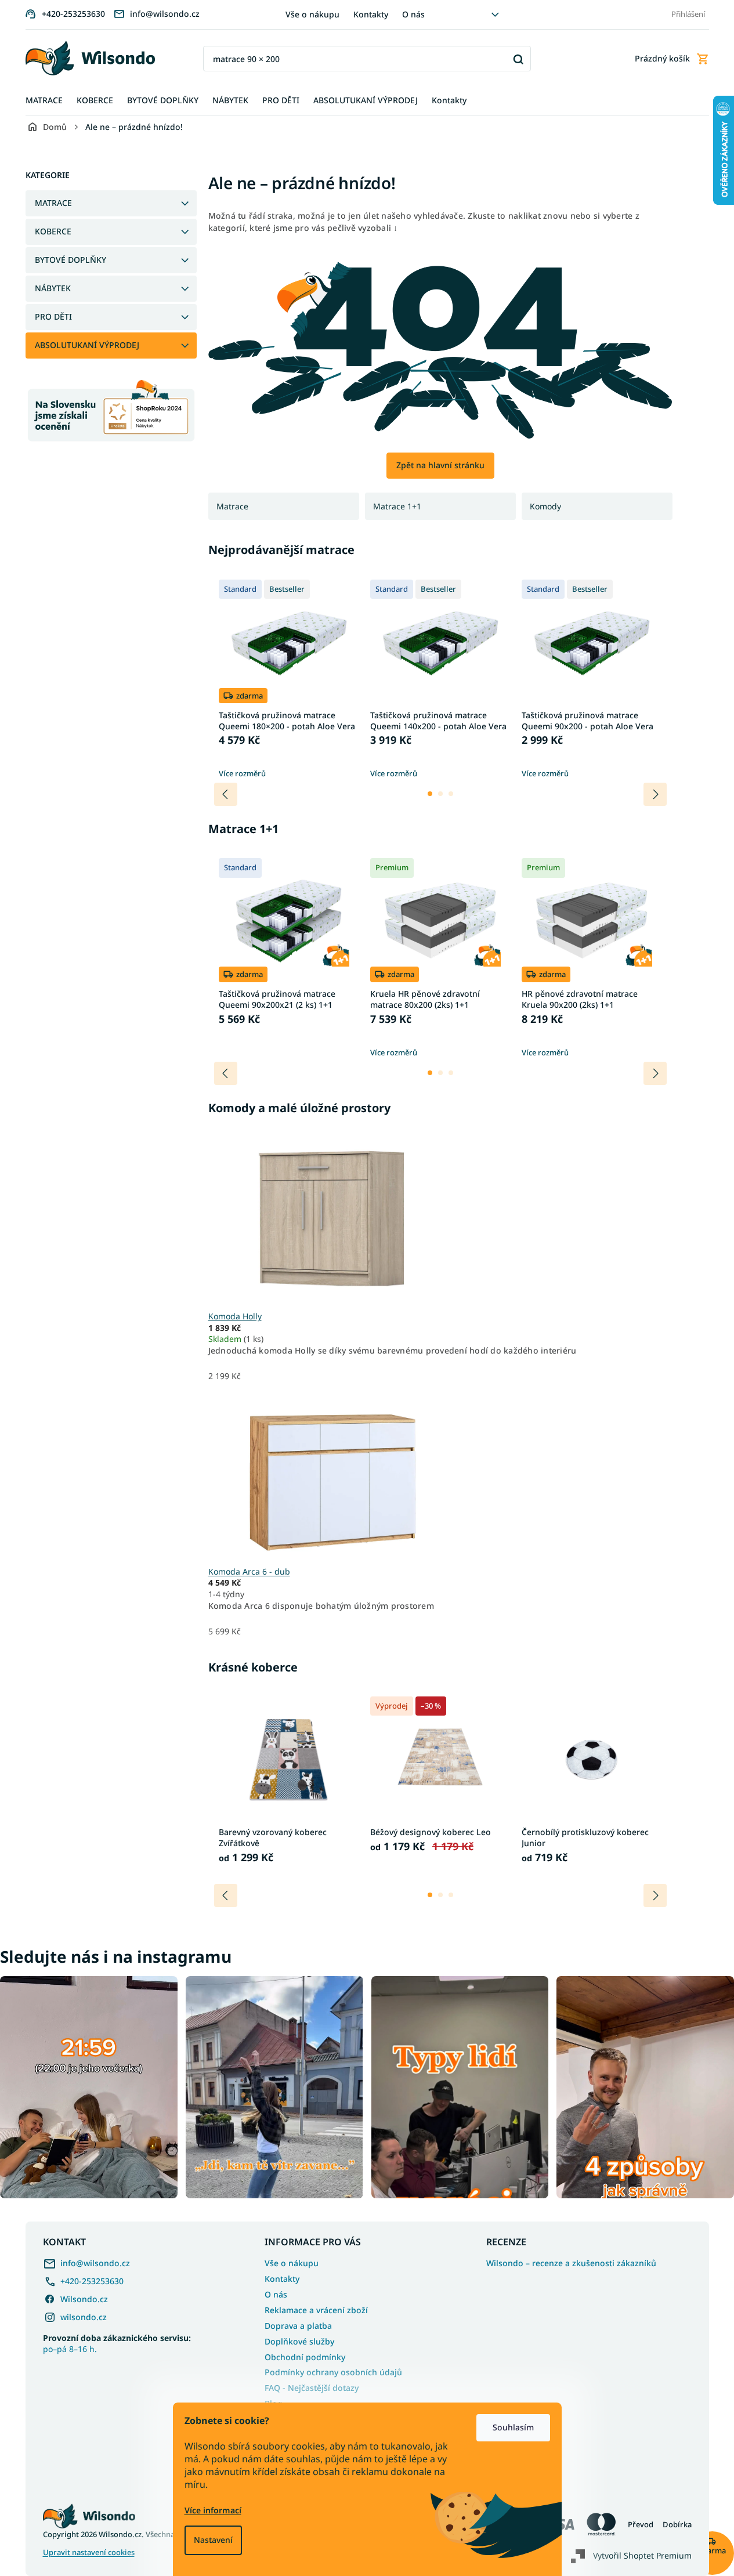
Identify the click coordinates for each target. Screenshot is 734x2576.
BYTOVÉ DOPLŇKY (70, 260)
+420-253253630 (92, 2281)
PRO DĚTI (53, 316)
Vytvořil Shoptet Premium (642, 2555)
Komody (545, 506)
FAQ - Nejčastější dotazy (312, 2388)
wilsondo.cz (84, 2317)
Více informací (213, 2510)
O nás (413, 14)
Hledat (518, 59)
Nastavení (213, 2540)
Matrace (232, 506)
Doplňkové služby (299, 2341)
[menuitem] (44, 101)
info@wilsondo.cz (95, 2263)
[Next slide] (655, 794)
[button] (430, 794)
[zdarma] (331, 1473)
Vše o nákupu (312, 14)
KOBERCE (53, 231)
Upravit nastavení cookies (89, 2553)
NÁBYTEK (53, 288)
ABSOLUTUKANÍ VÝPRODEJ (87, 345)
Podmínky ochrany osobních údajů (333, 2372)
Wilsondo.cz (84, 2299)
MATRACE (53, 203)
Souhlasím (513, 2427)
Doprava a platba (298, 2326)
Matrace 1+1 (397, 506)
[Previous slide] (226, 794)
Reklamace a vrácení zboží (316, 2310)
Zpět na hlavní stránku (440, 465)
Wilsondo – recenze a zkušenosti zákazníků (571, 2263)
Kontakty (371, 14)
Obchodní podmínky (305, 2357)
